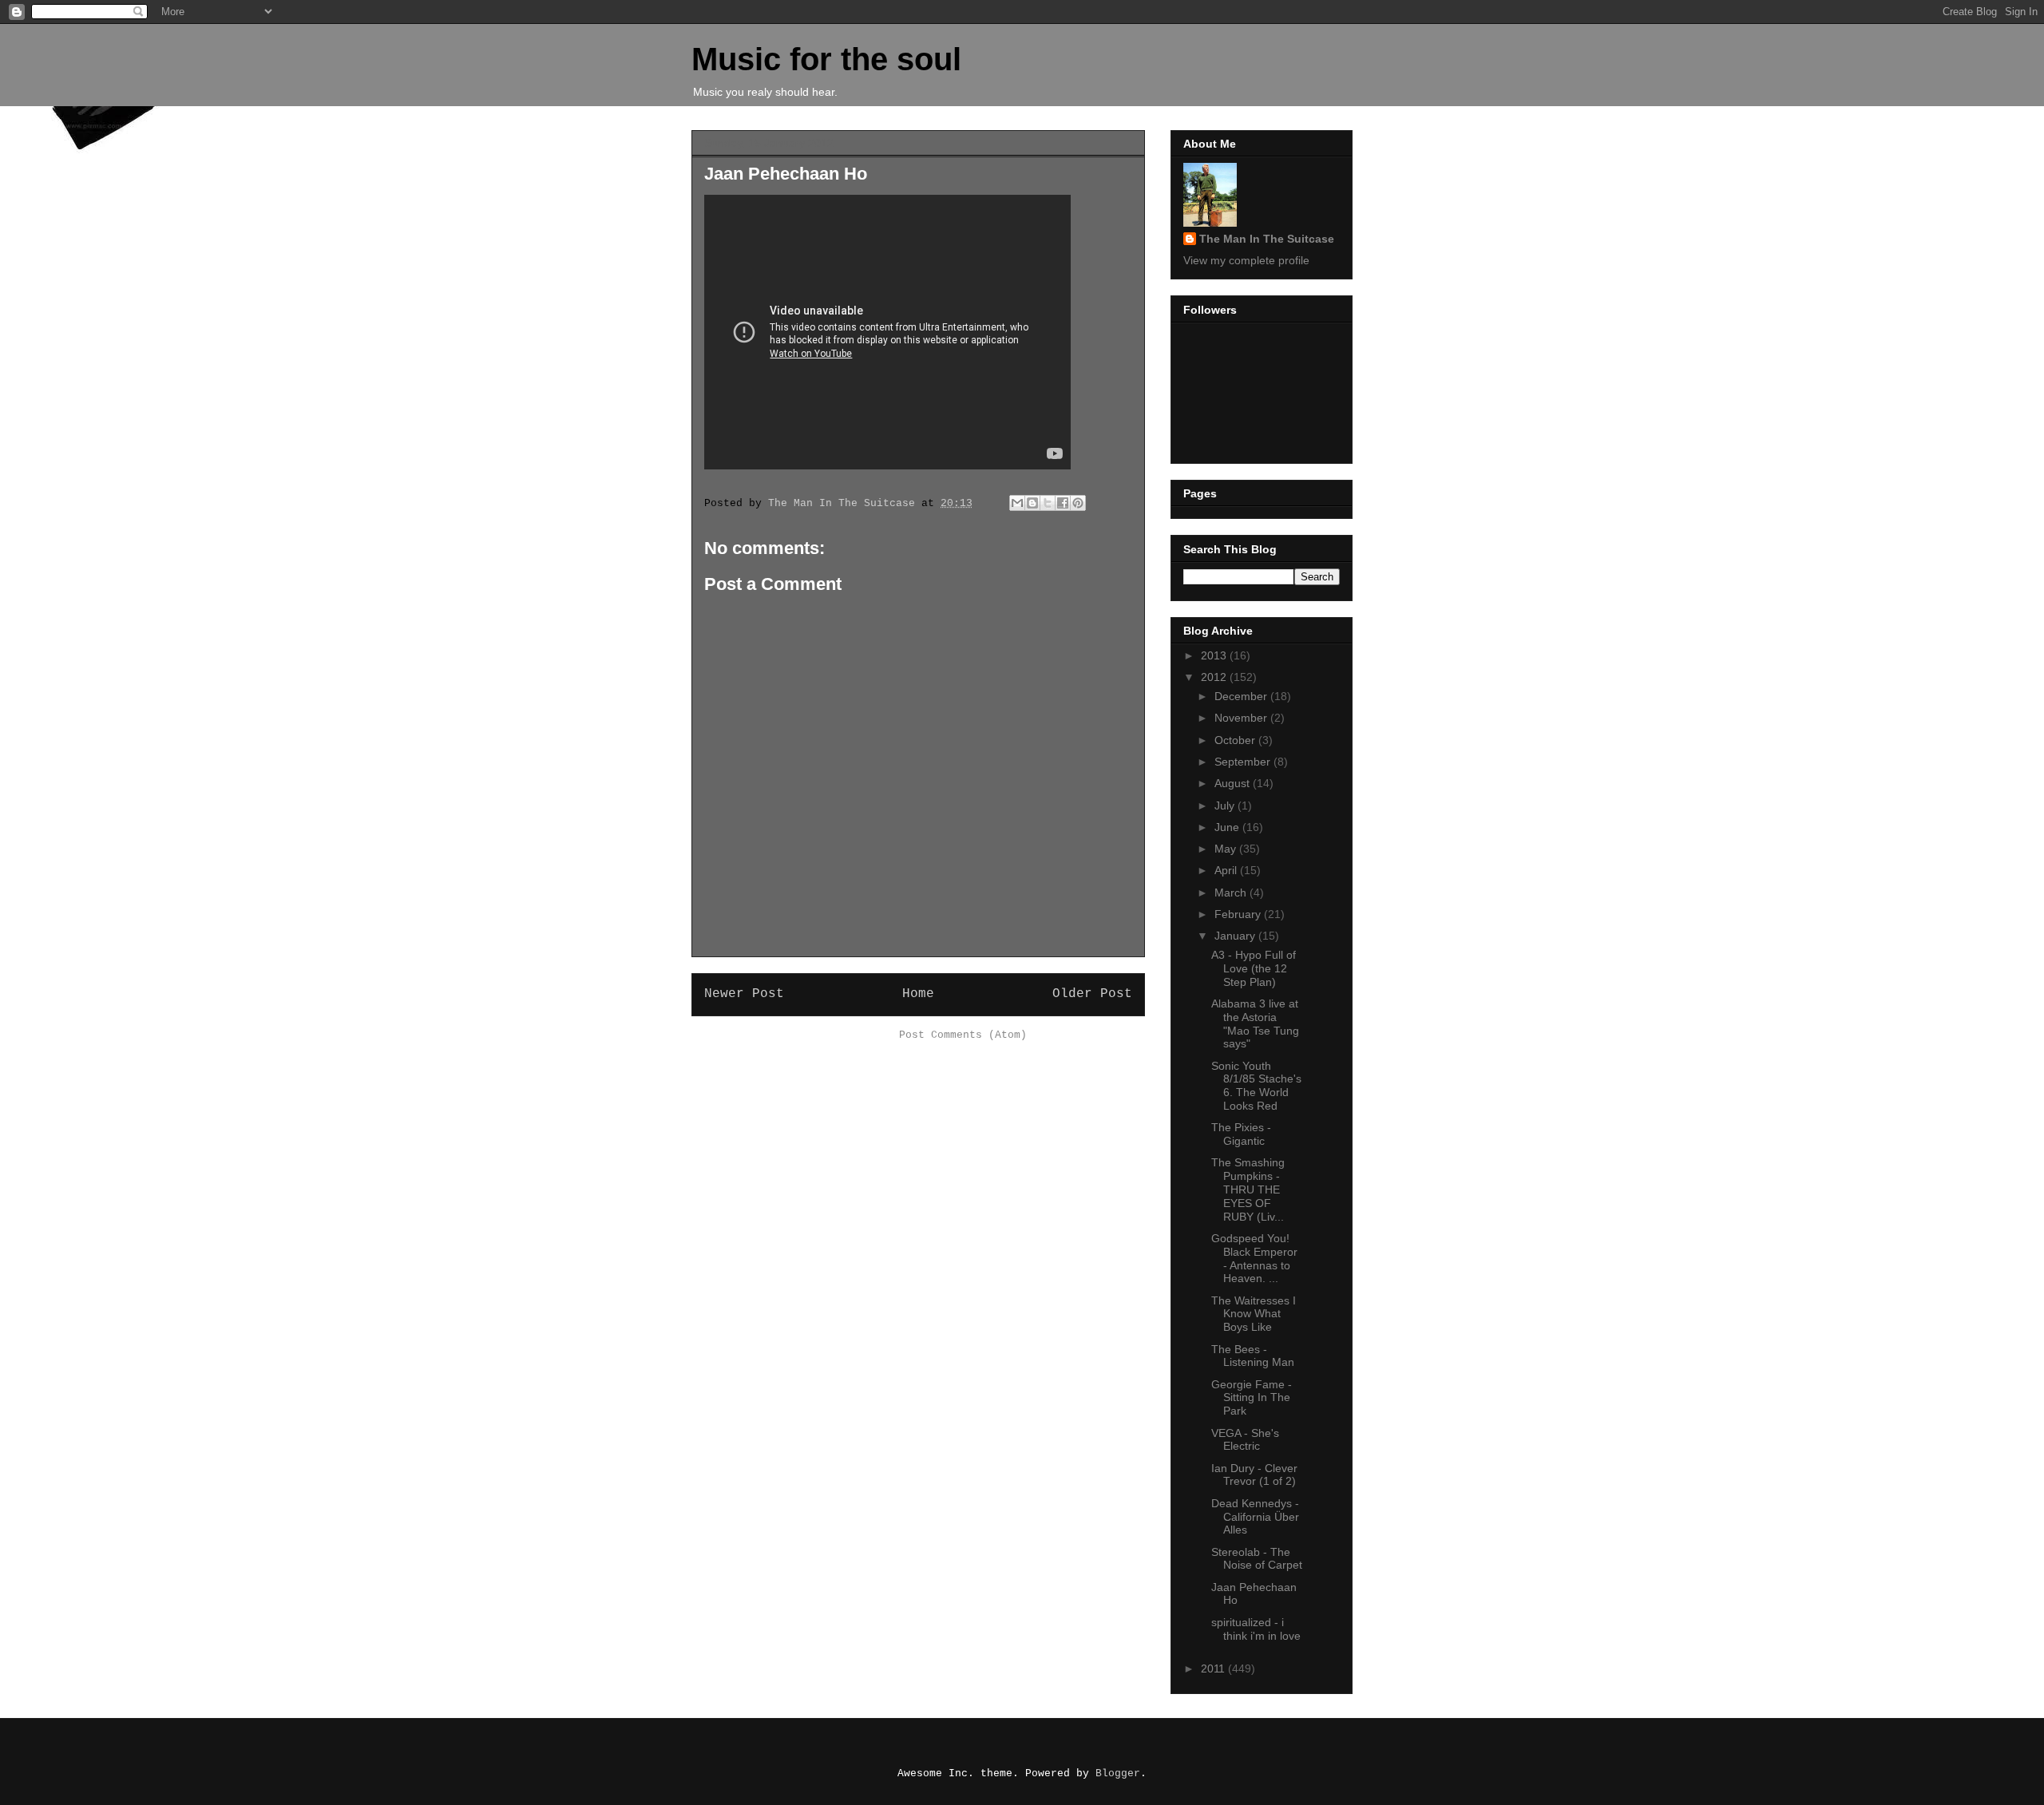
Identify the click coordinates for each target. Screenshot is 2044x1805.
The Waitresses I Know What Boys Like (1254, 1314)
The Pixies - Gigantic (1241, 1134)
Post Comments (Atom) (963, 1035)
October (1236, 740)
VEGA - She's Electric (1245, 1440)
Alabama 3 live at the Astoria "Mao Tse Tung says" (1255, 1023)
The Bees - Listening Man (1253, 1356)
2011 (1214, 1668)
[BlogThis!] (1032, 503)
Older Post (1092, 994)
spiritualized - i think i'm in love (1256, 1629)
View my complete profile (1246, 260)
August (1234, 783)
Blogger (1118, 1773)
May (1227, 849)
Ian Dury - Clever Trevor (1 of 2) (1254, 1475)
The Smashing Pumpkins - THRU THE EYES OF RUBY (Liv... (1248, 1189)
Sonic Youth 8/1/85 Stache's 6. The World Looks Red (1256, 1086)
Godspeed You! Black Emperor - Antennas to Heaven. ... (1254, 1258)
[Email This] (1017, 503)
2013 (1215, 655)
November (1242, 718)
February (1239, 914)
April (1227, 870)
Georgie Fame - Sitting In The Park (1252, 1398)
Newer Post (744, 994)
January (1236, 936)
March (1232, 893)
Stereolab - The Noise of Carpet (1257, 1559)
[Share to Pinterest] (1078, 503)
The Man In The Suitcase (1267, 239)
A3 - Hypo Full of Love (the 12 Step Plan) (1254, 968)
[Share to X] (1048, 503)
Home (918, 994)
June (1228, 827)
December (1242, 696)
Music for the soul (826, 59)
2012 (1215, 677)
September (1244, 762)
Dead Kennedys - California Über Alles (1255, 1517)
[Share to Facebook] (1063, 503)
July (1226, 806)
